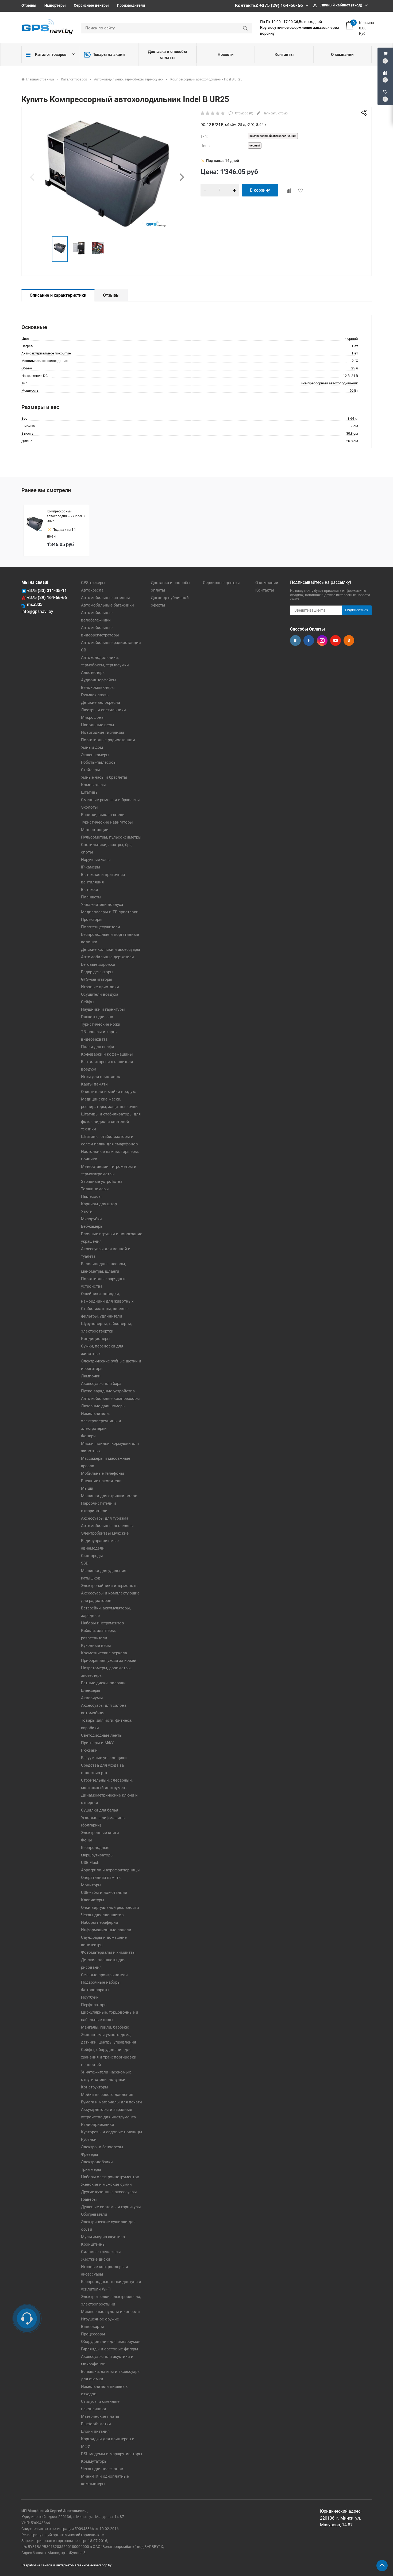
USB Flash (90, 1863)
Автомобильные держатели (107, 957)
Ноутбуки (90, 1997)
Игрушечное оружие (100, 2319)
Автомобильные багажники (107, 605)
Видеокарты (93, 2327)
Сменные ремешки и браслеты (110, 800)
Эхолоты (89, 807)
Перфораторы (94, 2005)
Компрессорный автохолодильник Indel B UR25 (66, 516)
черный (255, 146)
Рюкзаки (89, 1750)
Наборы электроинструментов (110, 2177)
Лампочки (91, 1376)
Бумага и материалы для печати (111, 2102)
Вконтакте (295, 640)
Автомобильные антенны (105, 598)
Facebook (309, 640)
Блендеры (91, 1690)
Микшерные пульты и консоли (110, 2312)
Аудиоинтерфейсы (99, 680)
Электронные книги (100, 1833)
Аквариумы (92, 1698)
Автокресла (92, 590)
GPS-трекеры (93, 583)
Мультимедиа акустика (103, 2237)
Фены (86, 1840)
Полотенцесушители (101, 927)
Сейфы (88, 1002)
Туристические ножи (101, 1024)
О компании (342, 55)
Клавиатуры (93, 1900)
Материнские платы (100, 2416)
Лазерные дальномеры (103, 1406)
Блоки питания (95, 2431)
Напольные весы (98, 725)
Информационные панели (106, 1930)
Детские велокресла (101, 702)
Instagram (322, 640)
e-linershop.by (101, 2565)
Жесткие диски (96, 2259)
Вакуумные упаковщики (104, 1758)
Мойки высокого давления (107, 2095)
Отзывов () (244, 113)
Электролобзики (97, 2162)
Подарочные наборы (101, 1982)
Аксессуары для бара (101, 1384)
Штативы (90, 792)
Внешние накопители (101, 1481)
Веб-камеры (92, 1226)
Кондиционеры (96, 1339)
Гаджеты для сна (97, 1017)
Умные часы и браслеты (104, 777)
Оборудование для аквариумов (111, 2342)
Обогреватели (94, 2214)
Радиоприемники (98, 2125)
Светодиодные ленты (102, 1735)
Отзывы (29, 5)
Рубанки (89, 2139)
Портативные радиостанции (108, 740)
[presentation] (32, 177)
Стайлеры (90, 770)
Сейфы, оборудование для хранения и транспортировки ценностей (109, 2057)
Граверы (89, 2199)
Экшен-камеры (95, 755)
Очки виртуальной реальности (110, 1907)
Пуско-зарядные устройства (108, 1391)
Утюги (87, 1211)
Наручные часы (96, 860)
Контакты (284, 55)
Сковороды (92, 1556)
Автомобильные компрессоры (110, 1399)
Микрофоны (93, 717)
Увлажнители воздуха (102, 905)
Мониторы (91, 1885)
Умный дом (92, 747)
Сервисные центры (91, 5)
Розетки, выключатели (103, 815)
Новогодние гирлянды (103, 732)
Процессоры (93, 2334)
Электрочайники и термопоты (110, 1586)
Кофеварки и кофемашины (107, 1054)
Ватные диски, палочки (103, 1683)
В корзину (260, 190)
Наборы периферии (100, 1922)
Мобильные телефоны (103, 1473)
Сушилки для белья (100, 1810)
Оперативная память (101, 1878)
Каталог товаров (51, 55)
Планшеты (91, 897)
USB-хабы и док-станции (104, 1893)
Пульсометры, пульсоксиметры (111, 837)
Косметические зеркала (104, 1653)
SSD (85, 1563)
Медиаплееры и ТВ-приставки (110, 912)
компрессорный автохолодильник (273, 136)
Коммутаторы (94, 2461)
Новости (226, 55)
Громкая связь (95, 695)
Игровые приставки (100, 987)
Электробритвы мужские (105, 1533)
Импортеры (55, 5)
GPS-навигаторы (97, 979)
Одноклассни (349, 640)
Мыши (87, 1488)
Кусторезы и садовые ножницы (112, 2132)
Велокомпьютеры (98, 688)
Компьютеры (93, 785)
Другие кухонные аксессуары (109, 2192)
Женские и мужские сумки (106, 2184)
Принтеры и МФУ (97, 1743)
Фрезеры (90, 2154)
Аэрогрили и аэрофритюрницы (110, 1870)
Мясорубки (91, 1219)
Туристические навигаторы (107, 822)
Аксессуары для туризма (105, 1518)
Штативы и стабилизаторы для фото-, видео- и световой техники (111, 1122)
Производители (131, 5)
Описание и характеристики (58, 295)
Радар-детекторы (97, 972)
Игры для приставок (101, 1077)
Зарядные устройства (102, 1181)
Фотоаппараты (95, 1990)
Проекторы (92, 920)
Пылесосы (91, 1196)
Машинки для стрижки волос (109, 1496)
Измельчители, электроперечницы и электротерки (101, 1421)
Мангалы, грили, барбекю (105, 2027)
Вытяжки (90, 890)
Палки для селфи (98, 1047)
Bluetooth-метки (96, 2424)
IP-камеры (91, 867)
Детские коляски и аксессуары (111, 949)
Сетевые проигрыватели (104, 1975)
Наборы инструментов (103, 1623)
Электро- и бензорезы (102, 2147)
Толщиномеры (95, 1189)
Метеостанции (95, 830)
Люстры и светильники (103, 710)
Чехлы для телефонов (102, 2469)
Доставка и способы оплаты (167, 55)
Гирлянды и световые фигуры (110, 2349)
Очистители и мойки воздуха (109, 1092)
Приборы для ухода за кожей (109, 1660)
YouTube (336, 640)
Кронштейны (93, 2244)
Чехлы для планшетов (102, 1915)
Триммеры (91, 2169)
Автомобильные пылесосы (107, 1526)
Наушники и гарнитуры (103, 1009)
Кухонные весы (96, 1646)
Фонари (88, 1436)
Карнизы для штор (99, 1204)
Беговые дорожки (98, 964)
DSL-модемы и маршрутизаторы (112, 2454)
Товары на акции (109, 55)
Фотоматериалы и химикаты (108, 1952)
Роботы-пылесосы (99, 762)
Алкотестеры (93, 673)
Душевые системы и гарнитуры (111, 2207)
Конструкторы (95, 2087)
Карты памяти (94, 1084)
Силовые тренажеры (101, 2252)
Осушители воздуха (100, 994)
